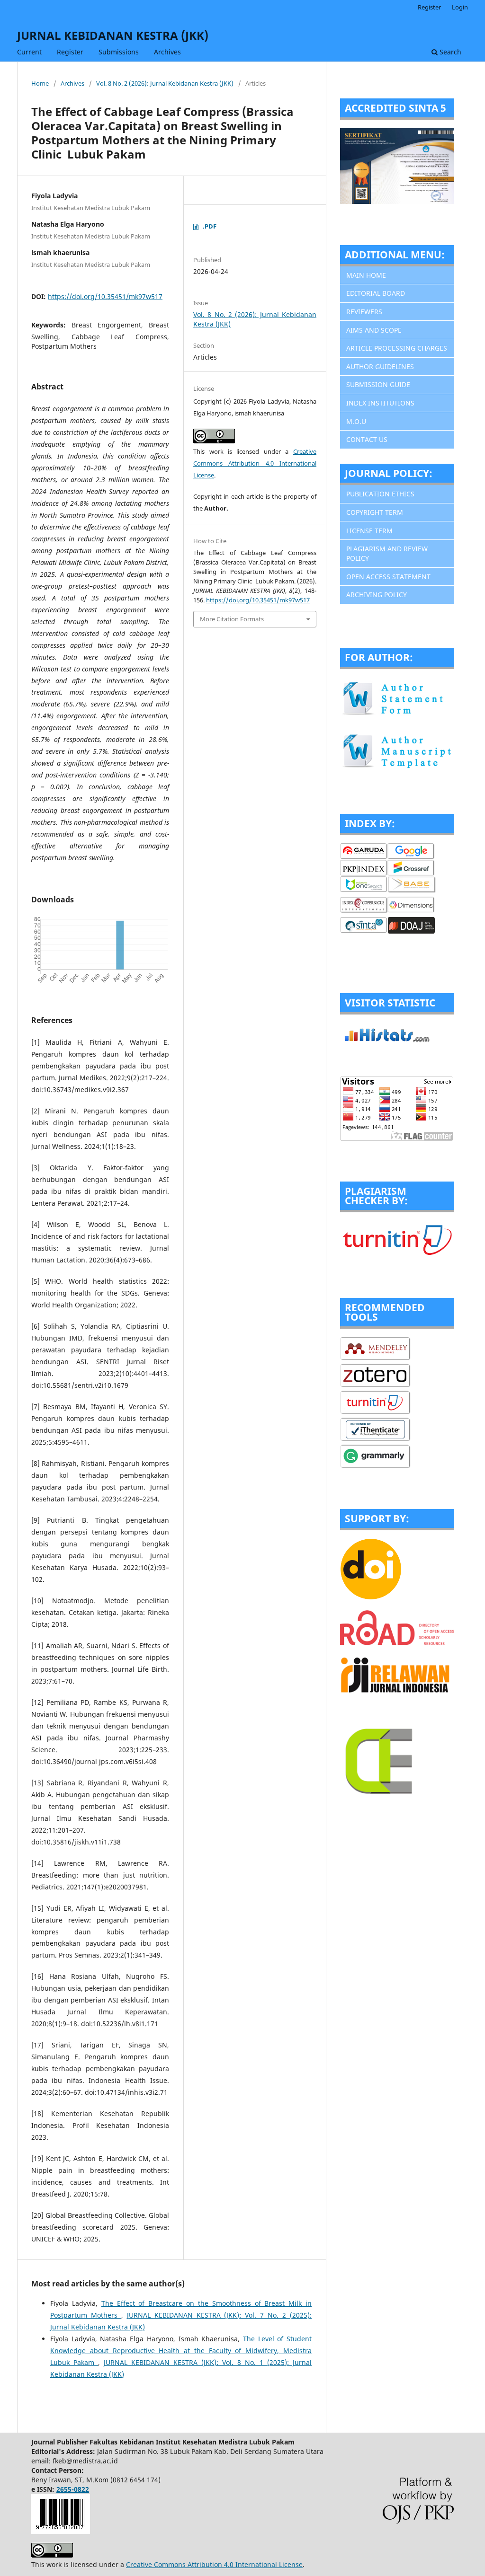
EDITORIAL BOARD (376, 293)
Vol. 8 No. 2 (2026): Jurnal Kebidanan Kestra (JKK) (165, 83)
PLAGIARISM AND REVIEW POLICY (387, 553)
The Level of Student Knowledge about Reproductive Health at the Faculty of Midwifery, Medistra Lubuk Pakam (181, 2351)
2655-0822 (73, 2489)
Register (70, 52)
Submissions (119, 52)
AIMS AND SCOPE (374, 330)
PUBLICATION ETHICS (380, 494)
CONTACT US (367, 439)
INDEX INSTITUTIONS (380, 403)
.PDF (210, 226)
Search (449, 52)
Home (40, 83)
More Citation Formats (232, 619)
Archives (167, 52)
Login (460, 7)
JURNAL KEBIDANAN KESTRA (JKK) (113, 35)
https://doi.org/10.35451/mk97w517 (105, 296)
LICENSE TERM (369, 531)
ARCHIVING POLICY (377, 595)
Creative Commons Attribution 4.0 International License (255, 463)
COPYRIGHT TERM (375, 512)
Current (29, 52)
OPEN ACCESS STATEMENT (388, 577)
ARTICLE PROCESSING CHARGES (397, 348)
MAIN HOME (366, 275)
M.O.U (356, 421)
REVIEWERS (364, 312)
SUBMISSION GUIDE (378, 384)
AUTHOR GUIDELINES (380, 366)
